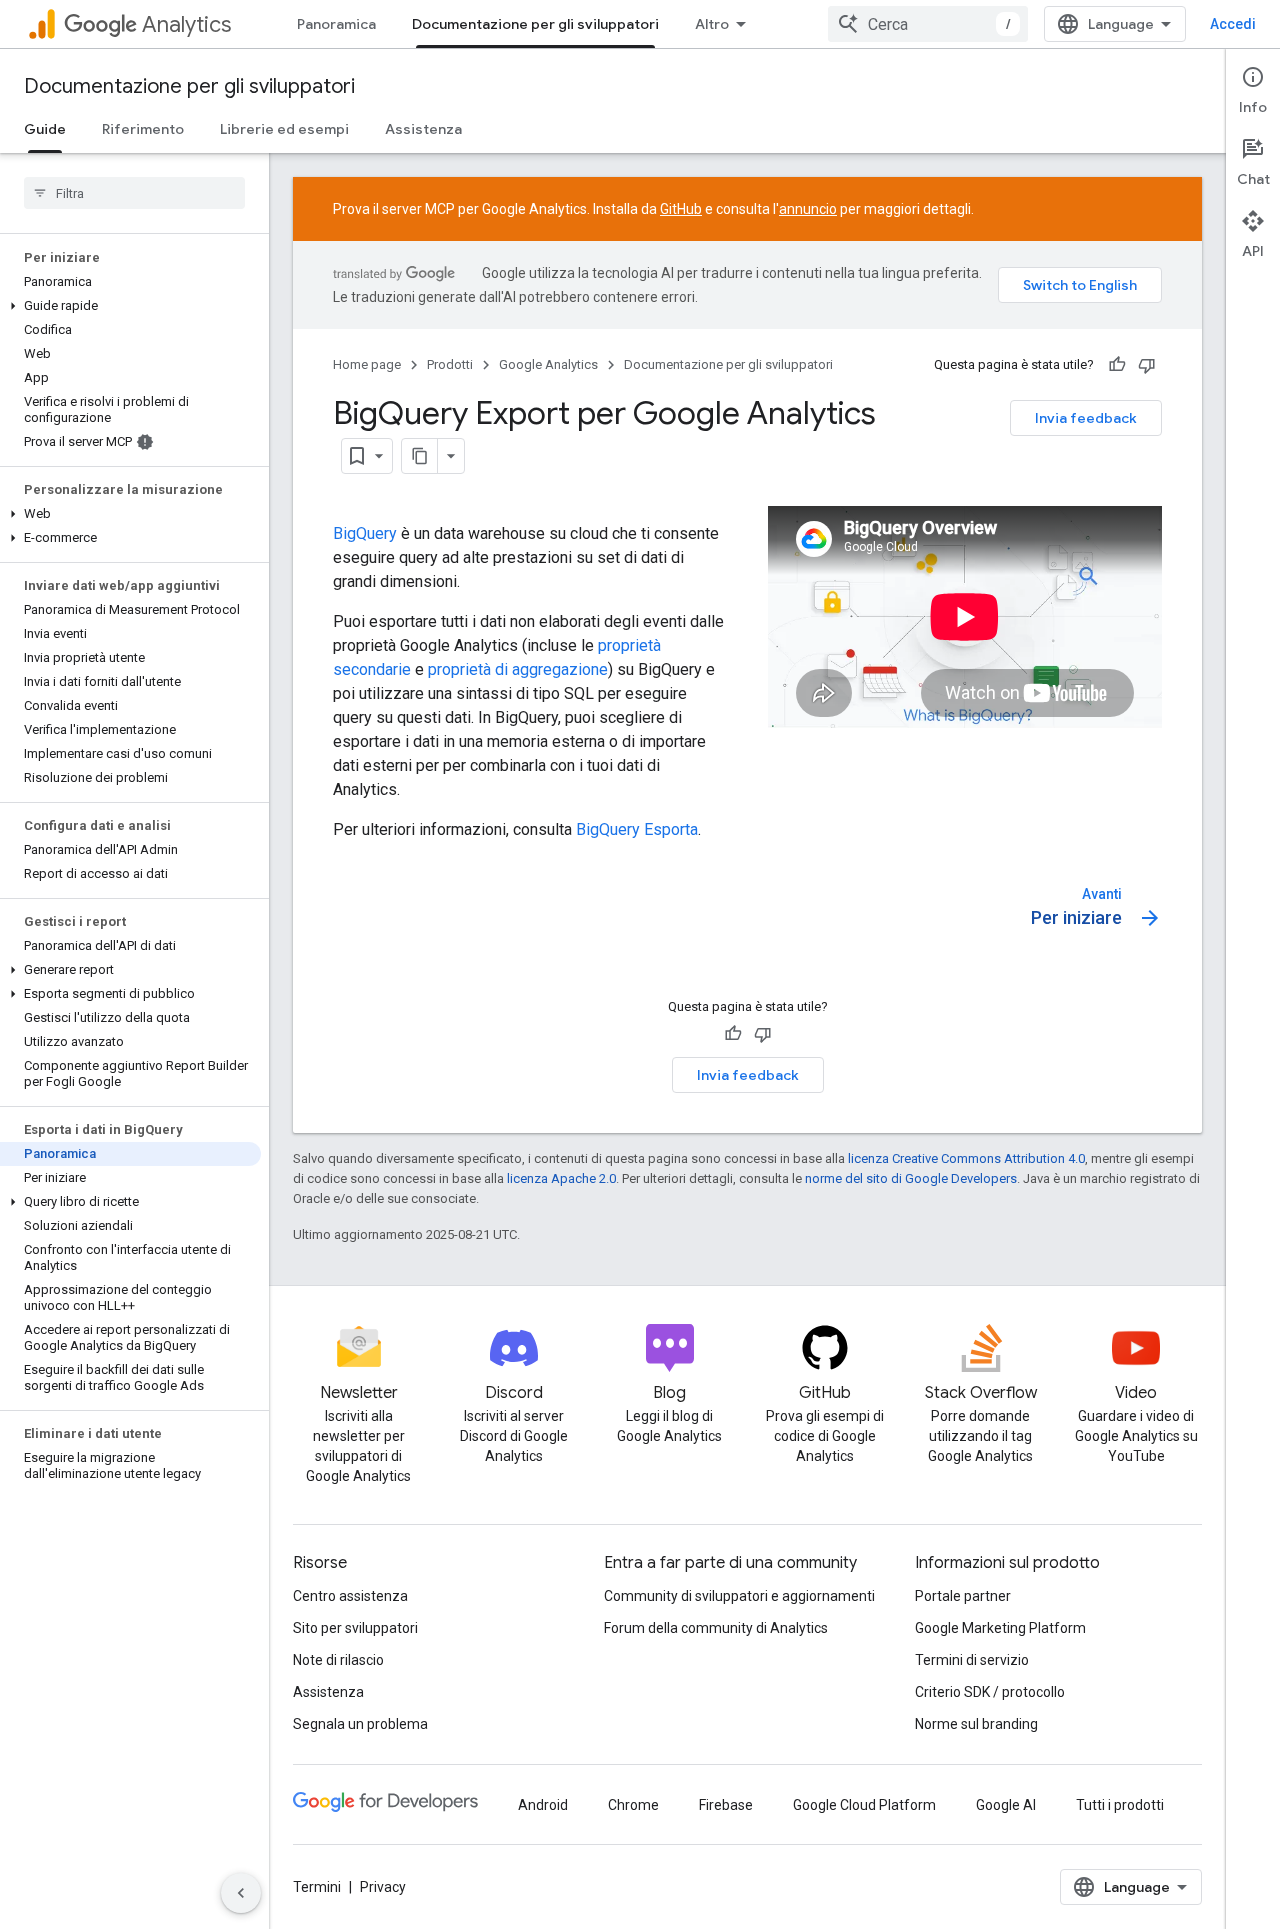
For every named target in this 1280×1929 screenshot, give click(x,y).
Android (543, 1805)
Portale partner (963, 1596)
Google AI (1006, 1805)
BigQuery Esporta (637, 829)
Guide (45, 129)
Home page (367, 364)
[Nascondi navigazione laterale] (241, 1893)
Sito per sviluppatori (355, 1628)
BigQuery (365, 533)
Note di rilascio (338, 1660)
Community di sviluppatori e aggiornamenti (739, 1596)
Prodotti (450, 364)
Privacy (383, 1887)
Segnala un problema (360, 1724)
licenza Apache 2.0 (561, 1178)
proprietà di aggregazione (518, 669)
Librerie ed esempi (284, 129)
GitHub (681, 209)
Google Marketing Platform (1000, 1628)
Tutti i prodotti (1120, 1805)
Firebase (726, 1805)
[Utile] (1117, 365)
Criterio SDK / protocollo (990, 1692)
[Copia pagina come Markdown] (420, 456)
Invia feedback (1086, 418)
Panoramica (336, 24)
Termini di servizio (972, 1660)
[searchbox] (134, 193)
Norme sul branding (976, 1724)
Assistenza (423, 129)
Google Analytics (548, 364)
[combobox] (928, 24)
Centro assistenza (350, 1596)
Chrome (633, 1805)
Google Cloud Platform (864, 1805)
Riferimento (143, 129)
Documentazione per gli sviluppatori (535, 24)
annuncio (808, 209)
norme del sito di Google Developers (911, 1178)
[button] (130, 306)
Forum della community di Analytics (716, 1628)
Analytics (186, 24)
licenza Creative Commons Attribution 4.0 (966, 1158)
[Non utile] (1147, 365)
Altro (712, 24)
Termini (317, 1887)
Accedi (1233, 24)
